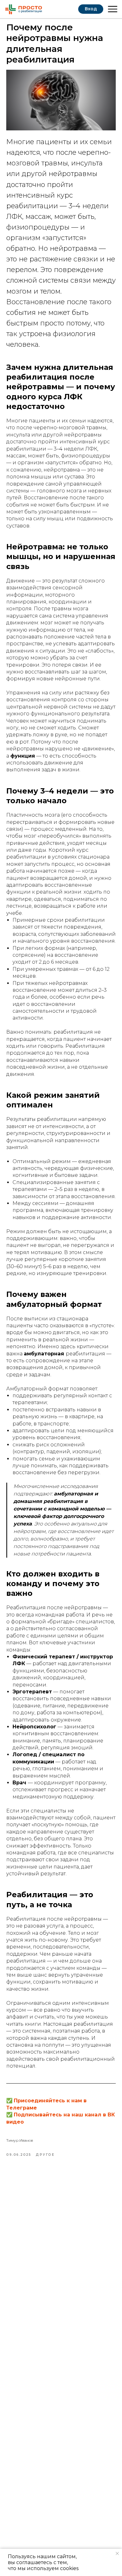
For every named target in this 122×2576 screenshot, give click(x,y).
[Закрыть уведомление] (117, 2553)
